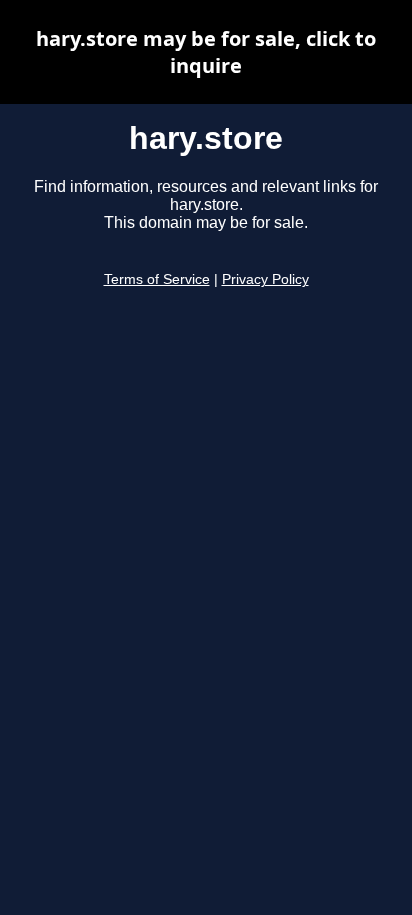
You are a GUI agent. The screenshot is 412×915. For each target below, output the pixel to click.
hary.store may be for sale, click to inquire (206, 52)
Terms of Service (157, 279)
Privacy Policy (265, 279)
